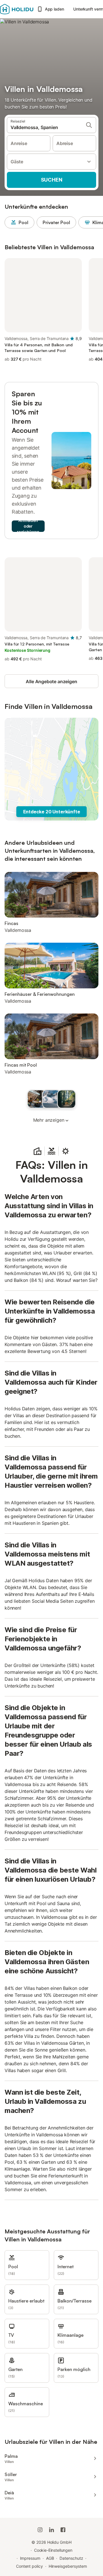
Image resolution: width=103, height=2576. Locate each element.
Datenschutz (71, 2558)
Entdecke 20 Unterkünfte (52, 812)
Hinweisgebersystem (68, 2566)
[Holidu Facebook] (63, 2530)
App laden (55, 9)
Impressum (30, 2558)
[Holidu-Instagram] (40, 2530)
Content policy (29, 2566)
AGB (50, 2558)
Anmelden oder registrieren (28, 526)
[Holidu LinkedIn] (51, 2530)
